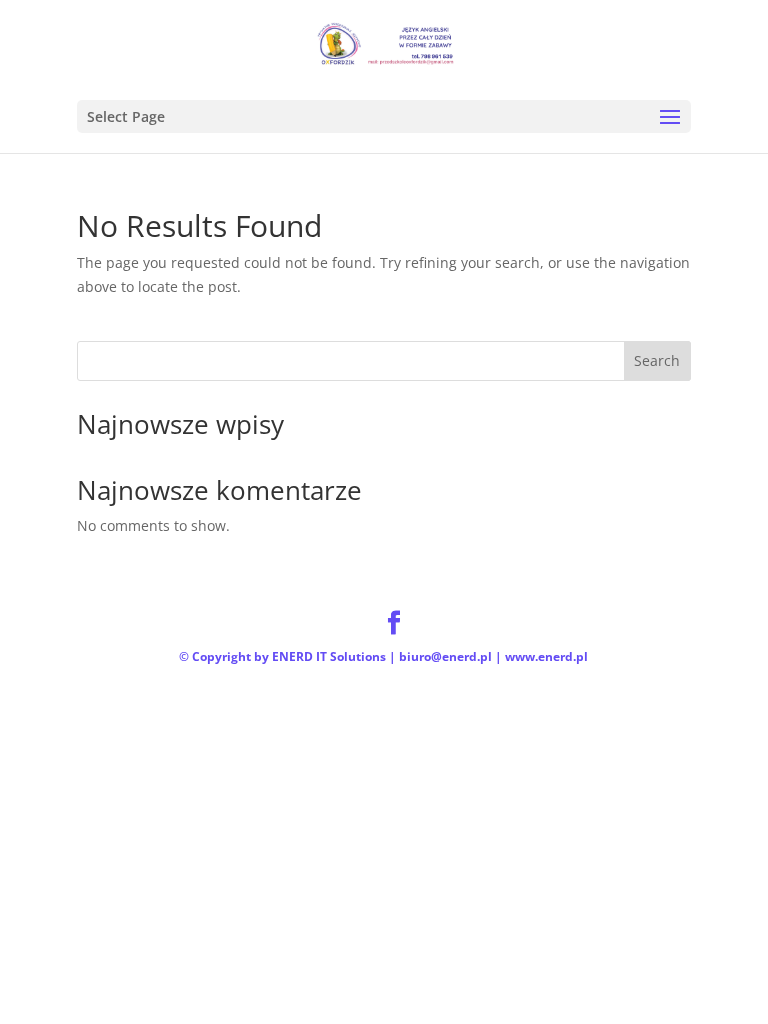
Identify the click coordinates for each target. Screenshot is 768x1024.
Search (657, 360)
